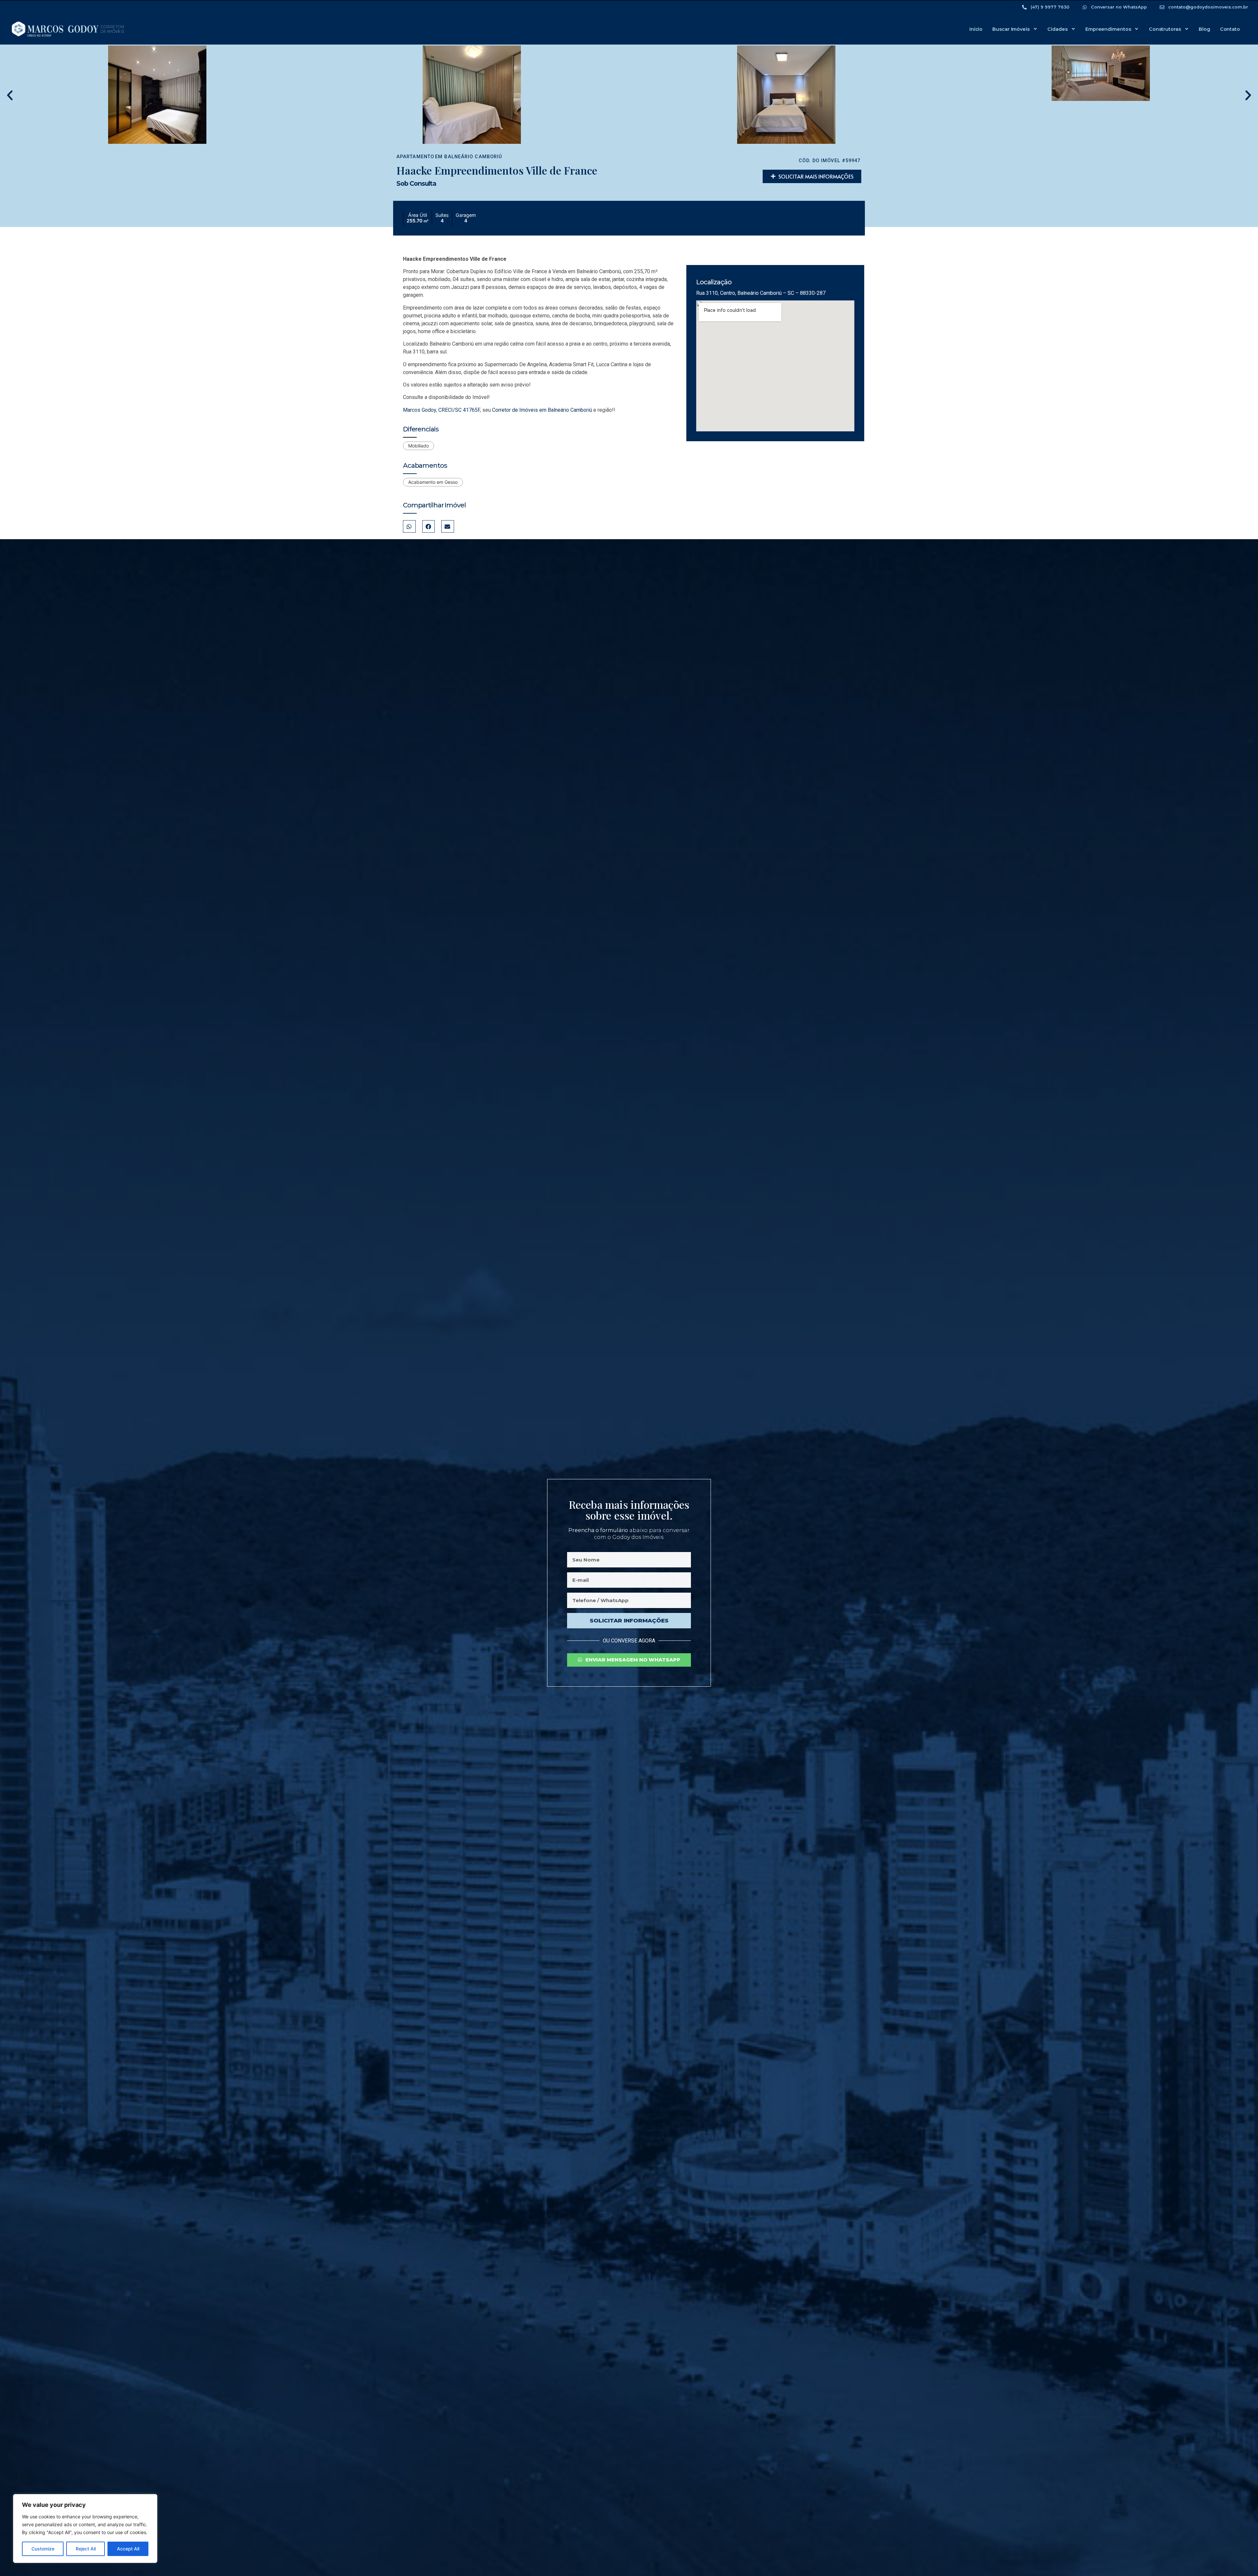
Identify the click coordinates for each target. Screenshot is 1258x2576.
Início (976, 29)
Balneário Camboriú (473, 157)
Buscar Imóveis (1011, 29)
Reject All (86, 2549)
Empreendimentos (1108, 29)
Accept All (128, 2549)
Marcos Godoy (419, 410)
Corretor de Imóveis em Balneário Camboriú (542, 410)
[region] (85, 2529)
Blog (1204, 29)
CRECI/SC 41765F (459, 410)
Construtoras (1165, 29)
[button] (10, 95)
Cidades (1057, 29)
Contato (1230, 29)
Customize (43, 2549)
